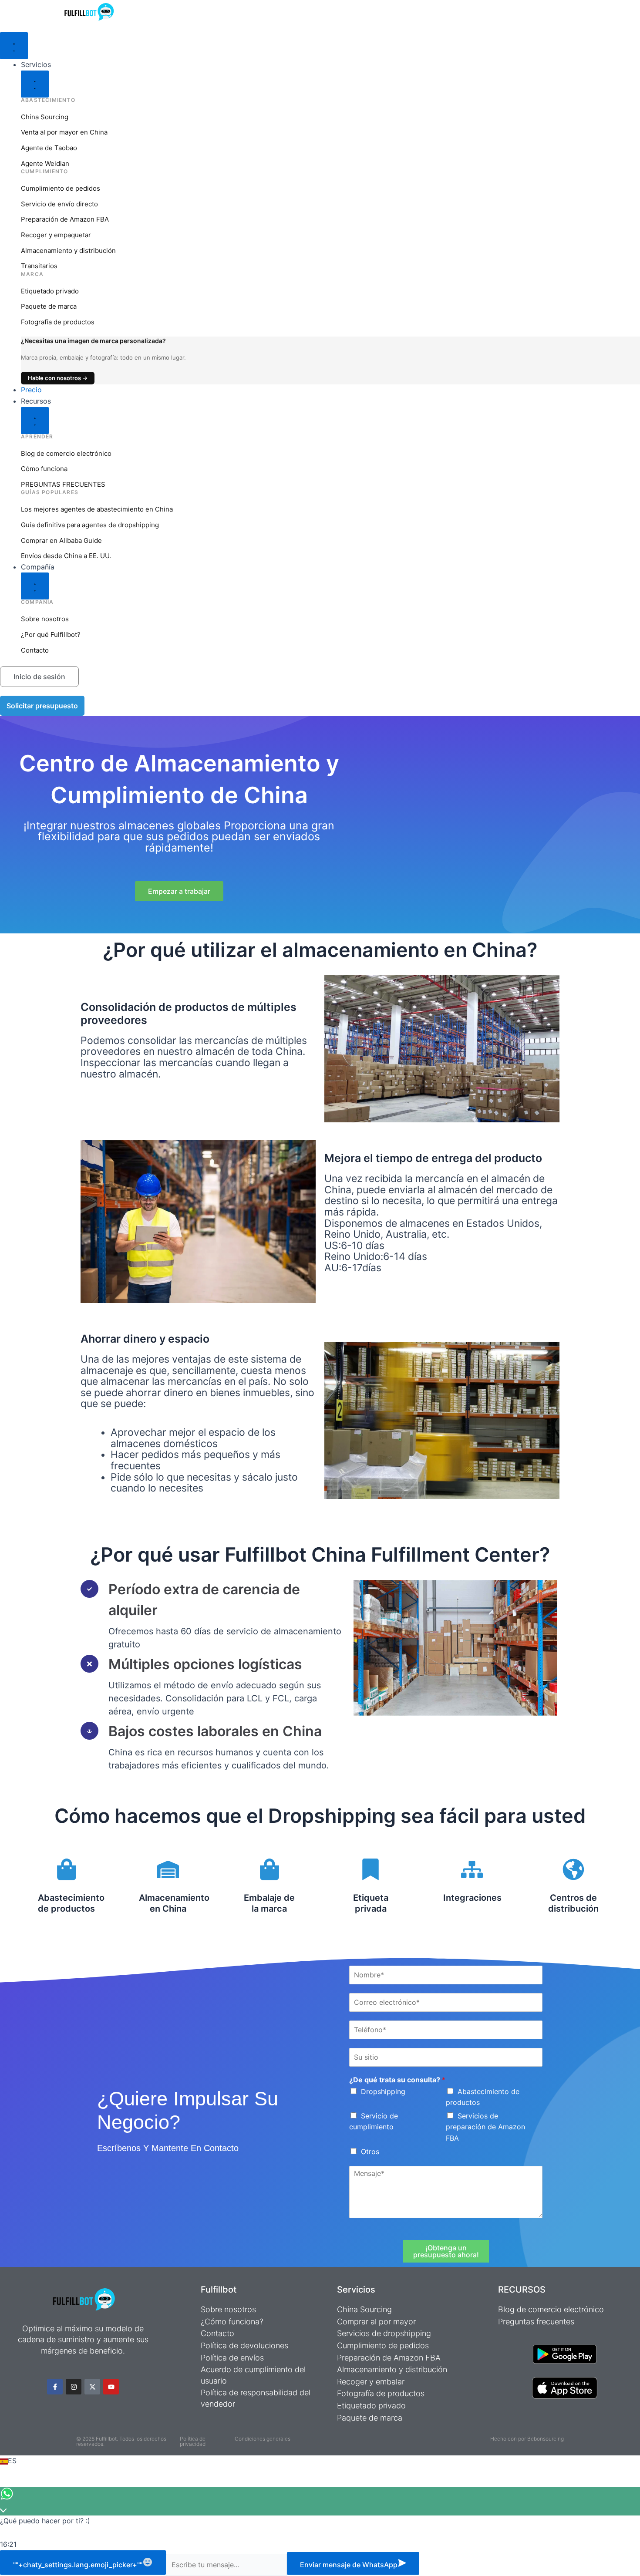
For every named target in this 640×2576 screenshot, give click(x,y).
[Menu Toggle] (14, 46)
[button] (320, 2461)
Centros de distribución (573, 1903)
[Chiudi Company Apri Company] (35, 586)
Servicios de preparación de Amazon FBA (485, 2127)
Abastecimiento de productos (71, 1903)
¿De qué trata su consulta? (397, 2080)
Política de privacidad (193, 2441)
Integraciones (472, 1898)
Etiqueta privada (371, 1903)
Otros (370, 2152)
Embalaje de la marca (269, 1903)
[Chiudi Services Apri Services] (35, 84)
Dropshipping (383, 2091)
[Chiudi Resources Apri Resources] (35, 421)
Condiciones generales (263, 2439)
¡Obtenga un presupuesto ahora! (446, 2251)
